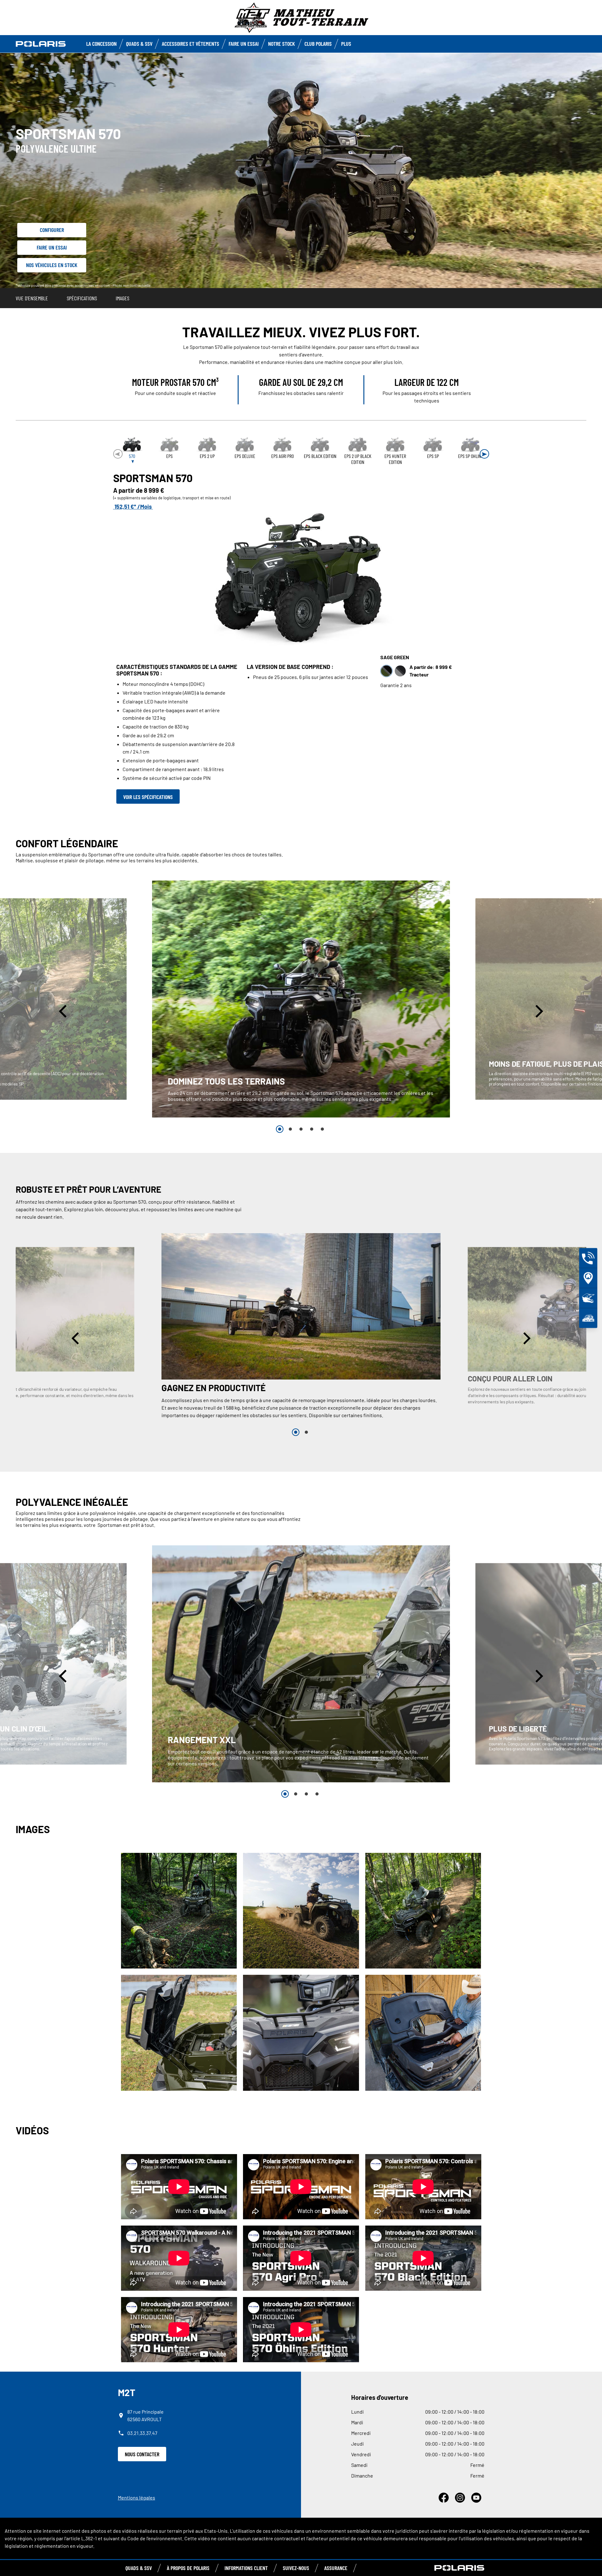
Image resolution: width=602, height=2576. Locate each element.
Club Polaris (318, 44)
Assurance (336, 2568)
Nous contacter (142, 2454)
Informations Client (246, 2568)
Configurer (52, 230)
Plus (346, 44)
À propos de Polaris (188, 2568)
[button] (484, 454)
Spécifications (82, 298)
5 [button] (322, 1129)
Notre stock (282, 44)
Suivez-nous (296, 2568)
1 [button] (280, 1129)
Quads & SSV (139, 44)
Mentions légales (137, 2497)
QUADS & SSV (139, 2568)
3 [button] (301, 1129)
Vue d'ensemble (32, 298)
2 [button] (290, 1129)
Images (122, 298)
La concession (101, 44)
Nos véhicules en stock (52, 265)
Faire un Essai (244, 44)
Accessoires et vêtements (190, 44)
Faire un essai (52, 247)
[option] (301, 999)
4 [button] (312, 1129)
